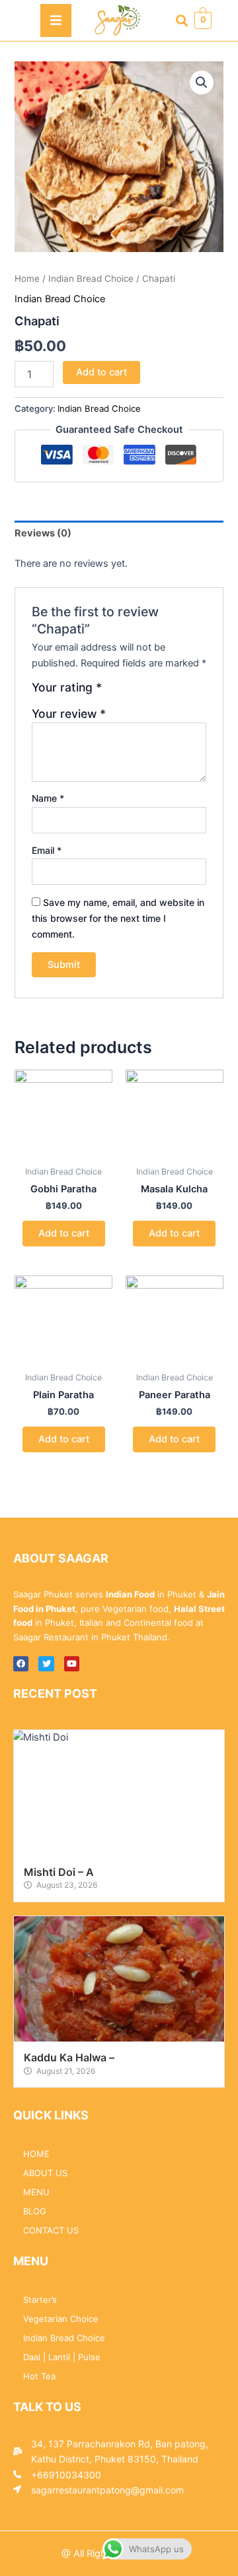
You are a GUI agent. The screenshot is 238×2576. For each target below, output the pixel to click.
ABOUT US (45, 2173)
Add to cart (101, 372)
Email (47, 850)
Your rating (67, 688)
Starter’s (40, 2300)
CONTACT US (51, 2230)
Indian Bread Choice (91, 278)
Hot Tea (39, 2376)
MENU (36, 2192)
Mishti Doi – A (59, 1872)
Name (48, 798)
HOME (36, 2154)
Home (27, 278)
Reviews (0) (43, 533)
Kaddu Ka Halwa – (69, 2057)
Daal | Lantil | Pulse (62, 2357)
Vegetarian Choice (61, 2319)
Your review (69, 714)
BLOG (35, 2211)
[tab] (119, 533)
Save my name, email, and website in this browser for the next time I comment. (118, 918)
